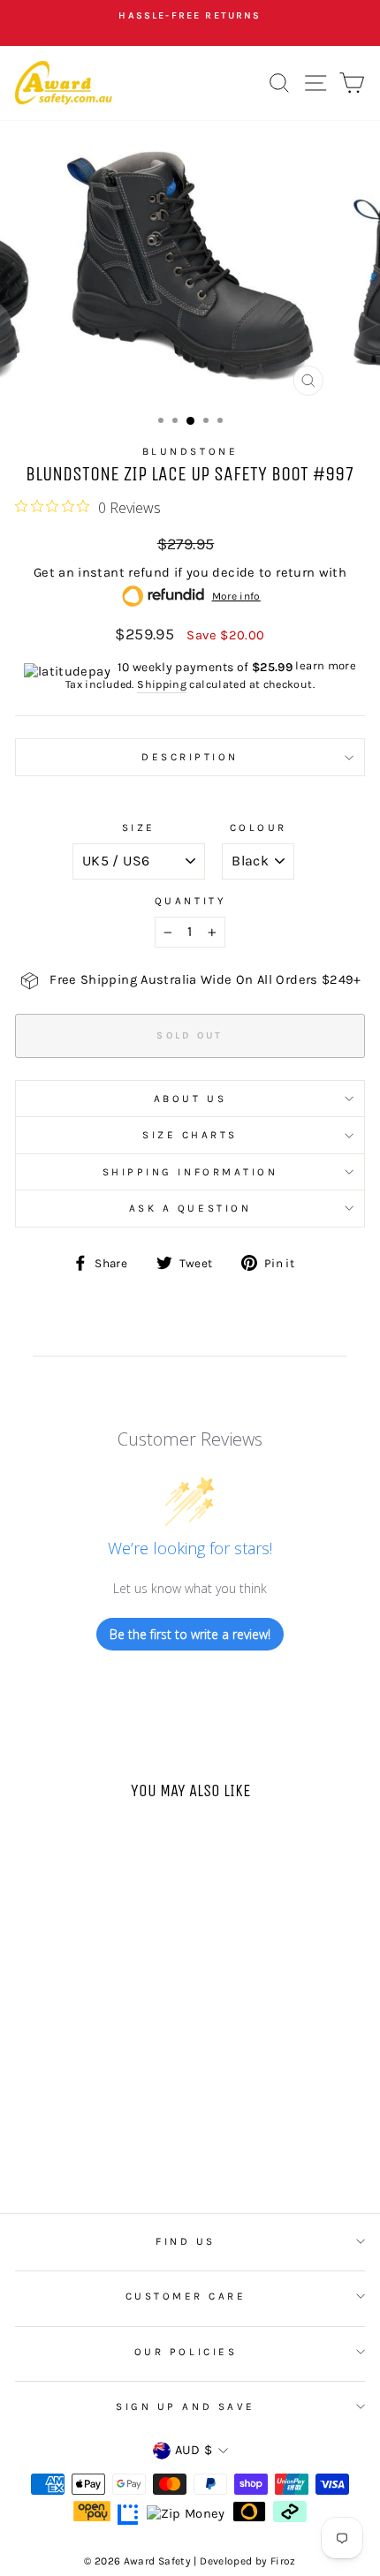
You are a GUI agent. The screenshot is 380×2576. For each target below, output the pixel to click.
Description (190, 757)
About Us (190, 1099)
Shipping (162, 684)
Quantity (190, 901)
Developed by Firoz (248, 2561)
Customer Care (186, 2296)
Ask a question (190, 1208)
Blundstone (190, 451)
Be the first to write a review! (190, 1634)
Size (139, 827)
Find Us (186, 2241)
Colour (258, 827)
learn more (326, 665)
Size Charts (190, 1135)
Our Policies (186, 2352)
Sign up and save (186, 2406)
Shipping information (190, 1172)
